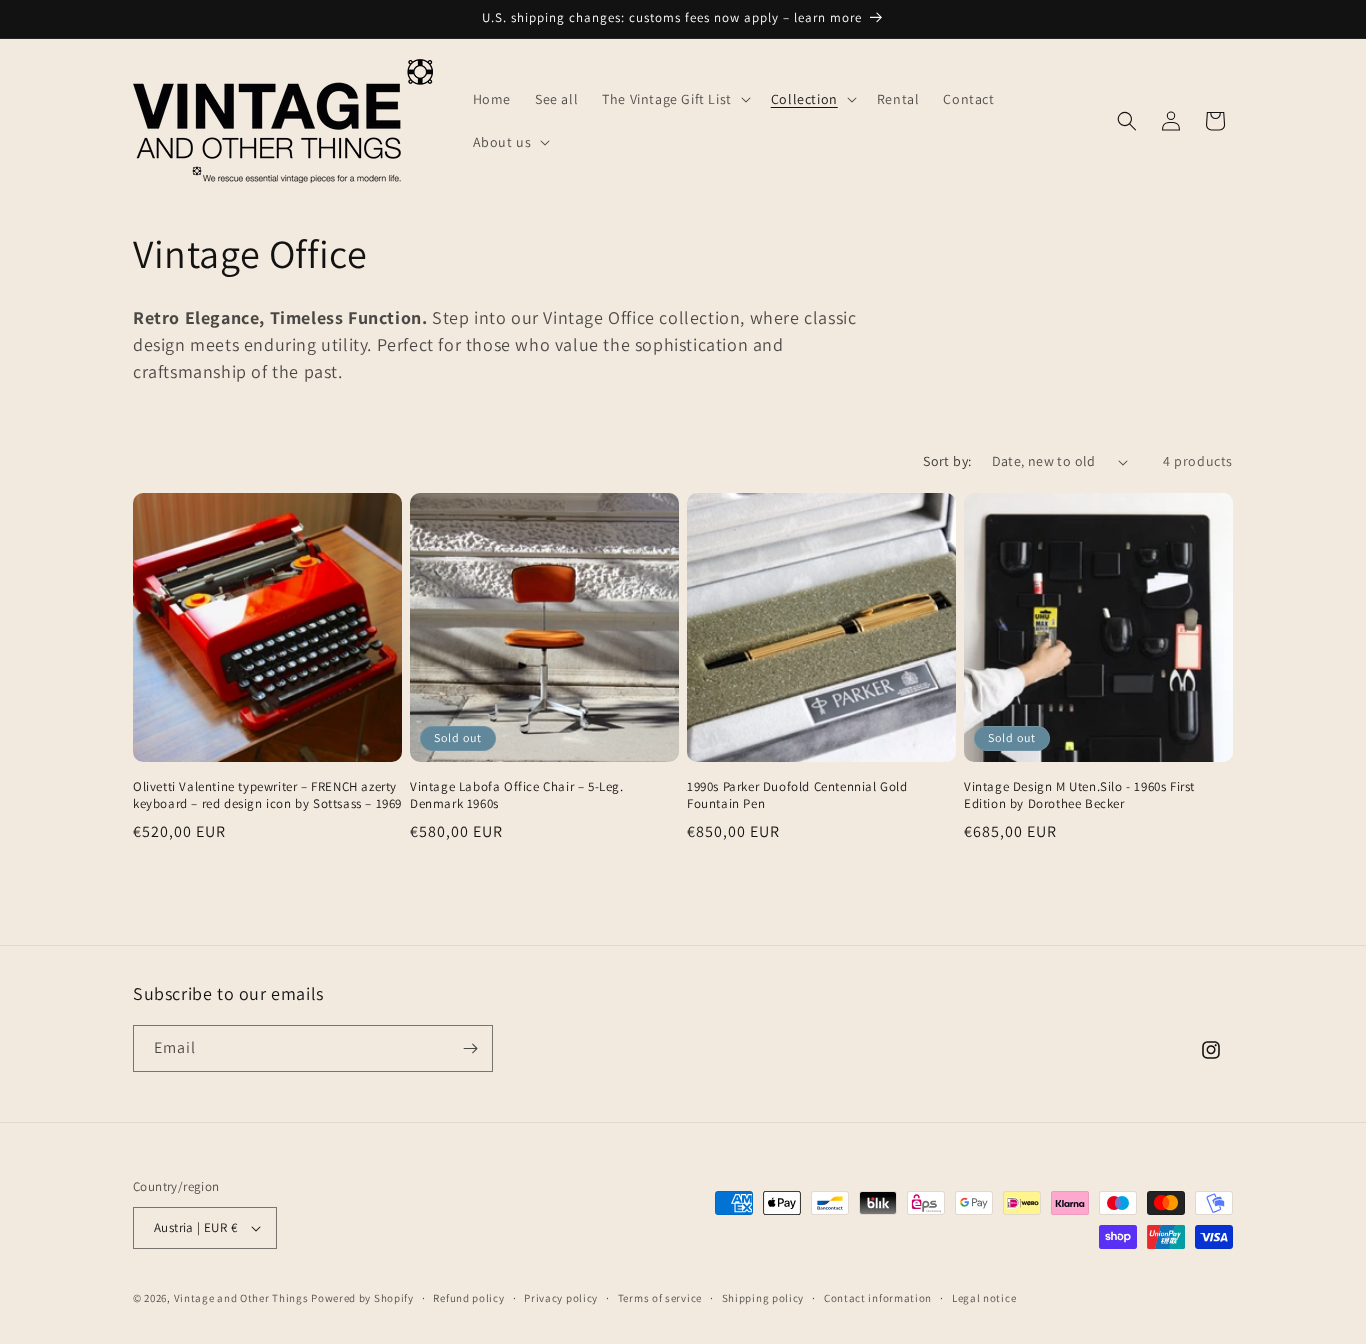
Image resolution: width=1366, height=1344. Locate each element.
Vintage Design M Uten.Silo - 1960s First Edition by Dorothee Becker (1079, 795)
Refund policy (468, 1298)
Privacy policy (561, 1298)
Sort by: (947, 461)
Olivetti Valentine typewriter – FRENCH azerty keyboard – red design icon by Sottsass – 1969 (267, 795)
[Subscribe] (470, 1048)
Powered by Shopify (362, 1298)
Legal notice (984, 1298)
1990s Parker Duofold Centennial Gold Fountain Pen (797, 795)
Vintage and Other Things (241, 1298)
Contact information (878, 1298)
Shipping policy (763, 1298)
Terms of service (660, 1298)
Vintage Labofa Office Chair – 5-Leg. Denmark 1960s (517, 795)
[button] (674, 99)
